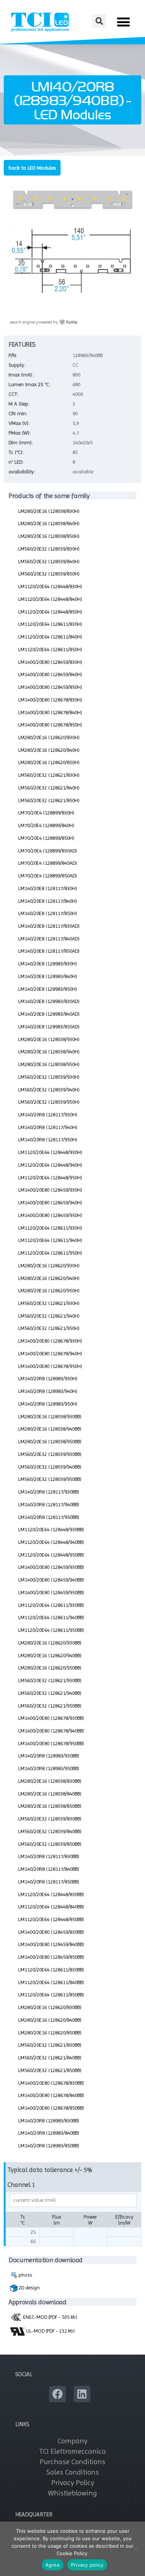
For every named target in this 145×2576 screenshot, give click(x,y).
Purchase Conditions (72, 2462)
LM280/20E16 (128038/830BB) (50, 1781)
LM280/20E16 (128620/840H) (49, 750)
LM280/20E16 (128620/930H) (49, 1265)
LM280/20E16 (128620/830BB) (50, 2007)
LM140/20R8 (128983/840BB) (49, 2133)
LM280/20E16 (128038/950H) (49, 1064)
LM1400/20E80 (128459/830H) (50, 662)
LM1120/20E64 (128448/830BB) (51, 1894)
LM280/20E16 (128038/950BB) (50, 1441)
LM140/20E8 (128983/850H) (48, 989)
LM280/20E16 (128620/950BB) (50, 1668)
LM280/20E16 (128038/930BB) (50, 1416)
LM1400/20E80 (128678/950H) (50, 1366)
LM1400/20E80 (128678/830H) (50, 700)
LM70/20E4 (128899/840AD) (48, 863)
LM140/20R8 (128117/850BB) (49, 1882)
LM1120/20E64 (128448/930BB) (51, 1529)
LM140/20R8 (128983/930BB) (49, 1756)
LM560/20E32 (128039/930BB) (50, 1454)
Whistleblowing (72, 2493)
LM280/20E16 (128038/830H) (49, 511)
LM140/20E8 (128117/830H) (48, 888)
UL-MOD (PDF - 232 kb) (50, 2331)
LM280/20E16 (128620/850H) (49, 762)
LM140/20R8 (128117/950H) (48, 1139)
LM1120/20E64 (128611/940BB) (51, 1617)
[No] (136, 2549)
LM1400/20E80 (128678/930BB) (51, 1718)
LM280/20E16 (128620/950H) (49, 1290)
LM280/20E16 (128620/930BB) (50, 1643)
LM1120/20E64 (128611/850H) (50, 649)
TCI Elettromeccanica (72, 2451)
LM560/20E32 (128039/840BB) (50, 1831)
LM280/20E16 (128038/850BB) (50, 1806)
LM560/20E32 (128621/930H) (49, 1303)
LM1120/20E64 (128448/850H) (50, 612)
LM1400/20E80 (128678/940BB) (51, 1731)
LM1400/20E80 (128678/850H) (50, 725)
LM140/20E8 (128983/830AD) (49, 1001)
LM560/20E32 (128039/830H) (49, 549)
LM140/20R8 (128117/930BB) (49, 1492)
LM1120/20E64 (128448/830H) (50, 586)
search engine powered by (43, 322)
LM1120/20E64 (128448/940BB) (51, 1542)
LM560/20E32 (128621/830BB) (50, 2045)
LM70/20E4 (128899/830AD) (48, 851)
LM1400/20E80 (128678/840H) (50, 712)
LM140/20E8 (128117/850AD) (49, 951)
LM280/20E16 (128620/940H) (49, 1278)
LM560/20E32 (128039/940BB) (50, 1467)
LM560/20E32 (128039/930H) (49, 1077)
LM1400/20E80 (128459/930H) (50, 1190)
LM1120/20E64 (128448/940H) (50, 1165)
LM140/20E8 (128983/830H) (48, 964)
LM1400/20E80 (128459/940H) (50, 1202)
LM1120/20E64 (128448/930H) (50, 1152)
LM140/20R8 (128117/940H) (48, 1127)
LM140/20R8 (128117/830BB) (49, 1856)
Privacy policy (87, 2565)
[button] (99, 21)
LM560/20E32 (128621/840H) (49, 788)
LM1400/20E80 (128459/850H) (50, 687)
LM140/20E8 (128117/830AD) (49, 926)
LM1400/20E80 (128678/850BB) (51, 2108)
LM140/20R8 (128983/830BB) (49, 2121)
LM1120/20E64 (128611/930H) (50, 1228)
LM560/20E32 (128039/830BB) (50, 1819)
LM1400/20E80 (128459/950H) (50, 1215)
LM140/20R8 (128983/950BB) (49, 1768)
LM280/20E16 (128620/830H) (49, 737)
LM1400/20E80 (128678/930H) (50, 1341)
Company (72, 2441)
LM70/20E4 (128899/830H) (46, 813)
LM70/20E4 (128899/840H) (46, 825)
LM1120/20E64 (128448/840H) (50, 599)
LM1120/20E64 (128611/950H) (50, 1253)
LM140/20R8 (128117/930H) (48, 1114)
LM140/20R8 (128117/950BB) (49, 1517)
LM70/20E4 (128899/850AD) (48, 876)
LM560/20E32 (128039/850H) (49, 574)
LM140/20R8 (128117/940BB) (49, 1504)
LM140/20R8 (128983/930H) (48, 1378)
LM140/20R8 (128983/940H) (48, 1391)
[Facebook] (57, 2394)
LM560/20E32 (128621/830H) (49, 775)
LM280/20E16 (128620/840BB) (50, 2020)
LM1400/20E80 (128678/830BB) (51, 2083)
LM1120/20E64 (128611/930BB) (51, 1605)
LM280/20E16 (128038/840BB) (50, 1794)
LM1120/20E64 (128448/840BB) (51, 1907)
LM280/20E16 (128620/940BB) (50, 1655)
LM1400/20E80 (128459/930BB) (51, 1567)
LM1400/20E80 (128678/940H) (50, 1353)
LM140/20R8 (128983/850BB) (49, 2145)
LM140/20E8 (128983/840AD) (49, 1014)
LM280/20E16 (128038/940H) (49, 1051)
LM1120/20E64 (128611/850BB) (51, 1995)
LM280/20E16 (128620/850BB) (50, 2033)
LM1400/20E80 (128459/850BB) (51, 1957)
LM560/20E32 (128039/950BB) (50, 1479)
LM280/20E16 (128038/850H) (49, 536)
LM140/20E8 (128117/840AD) (49, 939)
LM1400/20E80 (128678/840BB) (51, 2095)
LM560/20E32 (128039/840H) (49, 561)
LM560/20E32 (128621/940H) (49, 1316)
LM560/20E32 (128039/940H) (49, 1090)
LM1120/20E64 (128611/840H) (50, 637)
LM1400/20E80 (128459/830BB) (51, 1932)
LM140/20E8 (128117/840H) (48, 901)
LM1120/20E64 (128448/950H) (50, 1177)
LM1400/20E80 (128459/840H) (50, 674)
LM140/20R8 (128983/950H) (48, 1404)
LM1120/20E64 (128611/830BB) (51, 1970)
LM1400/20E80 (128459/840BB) (51, 1944)
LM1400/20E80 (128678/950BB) (51, 1743)
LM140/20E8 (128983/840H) (48, 976)
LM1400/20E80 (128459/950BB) (51, 1592)
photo (25, 2275)
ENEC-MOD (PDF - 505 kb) (50, 2317)
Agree (53, 2565)
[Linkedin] (82, 2394)
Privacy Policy (73, 2483)
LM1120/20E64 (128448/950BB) (51, 1555)
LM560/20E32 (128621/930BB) (50, 1680)
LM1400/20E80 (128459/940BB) (51, 1580)
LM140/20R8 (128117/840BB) (49, 1869)
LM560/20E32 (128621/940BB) (50, 1693)
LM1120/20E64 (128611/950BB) (51, 1630)
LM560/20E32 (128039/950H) (49, 1102)
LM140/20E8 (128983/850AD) (49, 1027)
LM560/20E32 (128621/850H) (49, 800)
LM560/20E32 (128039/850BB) (50, 1844)
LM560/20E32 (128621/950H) (49, 1328)
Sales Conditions (73, 2472)
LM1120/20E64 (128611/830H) (50, 624)
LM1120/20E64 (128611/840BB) (51, 1982)
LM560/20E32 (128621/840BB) (50, 2058)
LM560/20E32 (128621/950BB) (50, 1706)
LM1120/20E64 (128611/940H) (50, 1240)
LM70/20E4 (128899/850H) (46, 838)
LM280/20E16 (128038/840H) (49, 523)
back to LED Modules (32, 168)
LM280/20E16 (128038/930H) (49, 1039)
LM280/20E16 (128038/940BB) (50, 1429)
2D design (29, 2287)
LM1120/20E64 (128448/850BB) (51, 1919)
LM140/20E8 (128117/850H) (48, 913)
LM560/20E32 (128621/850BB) (50, 2070)
